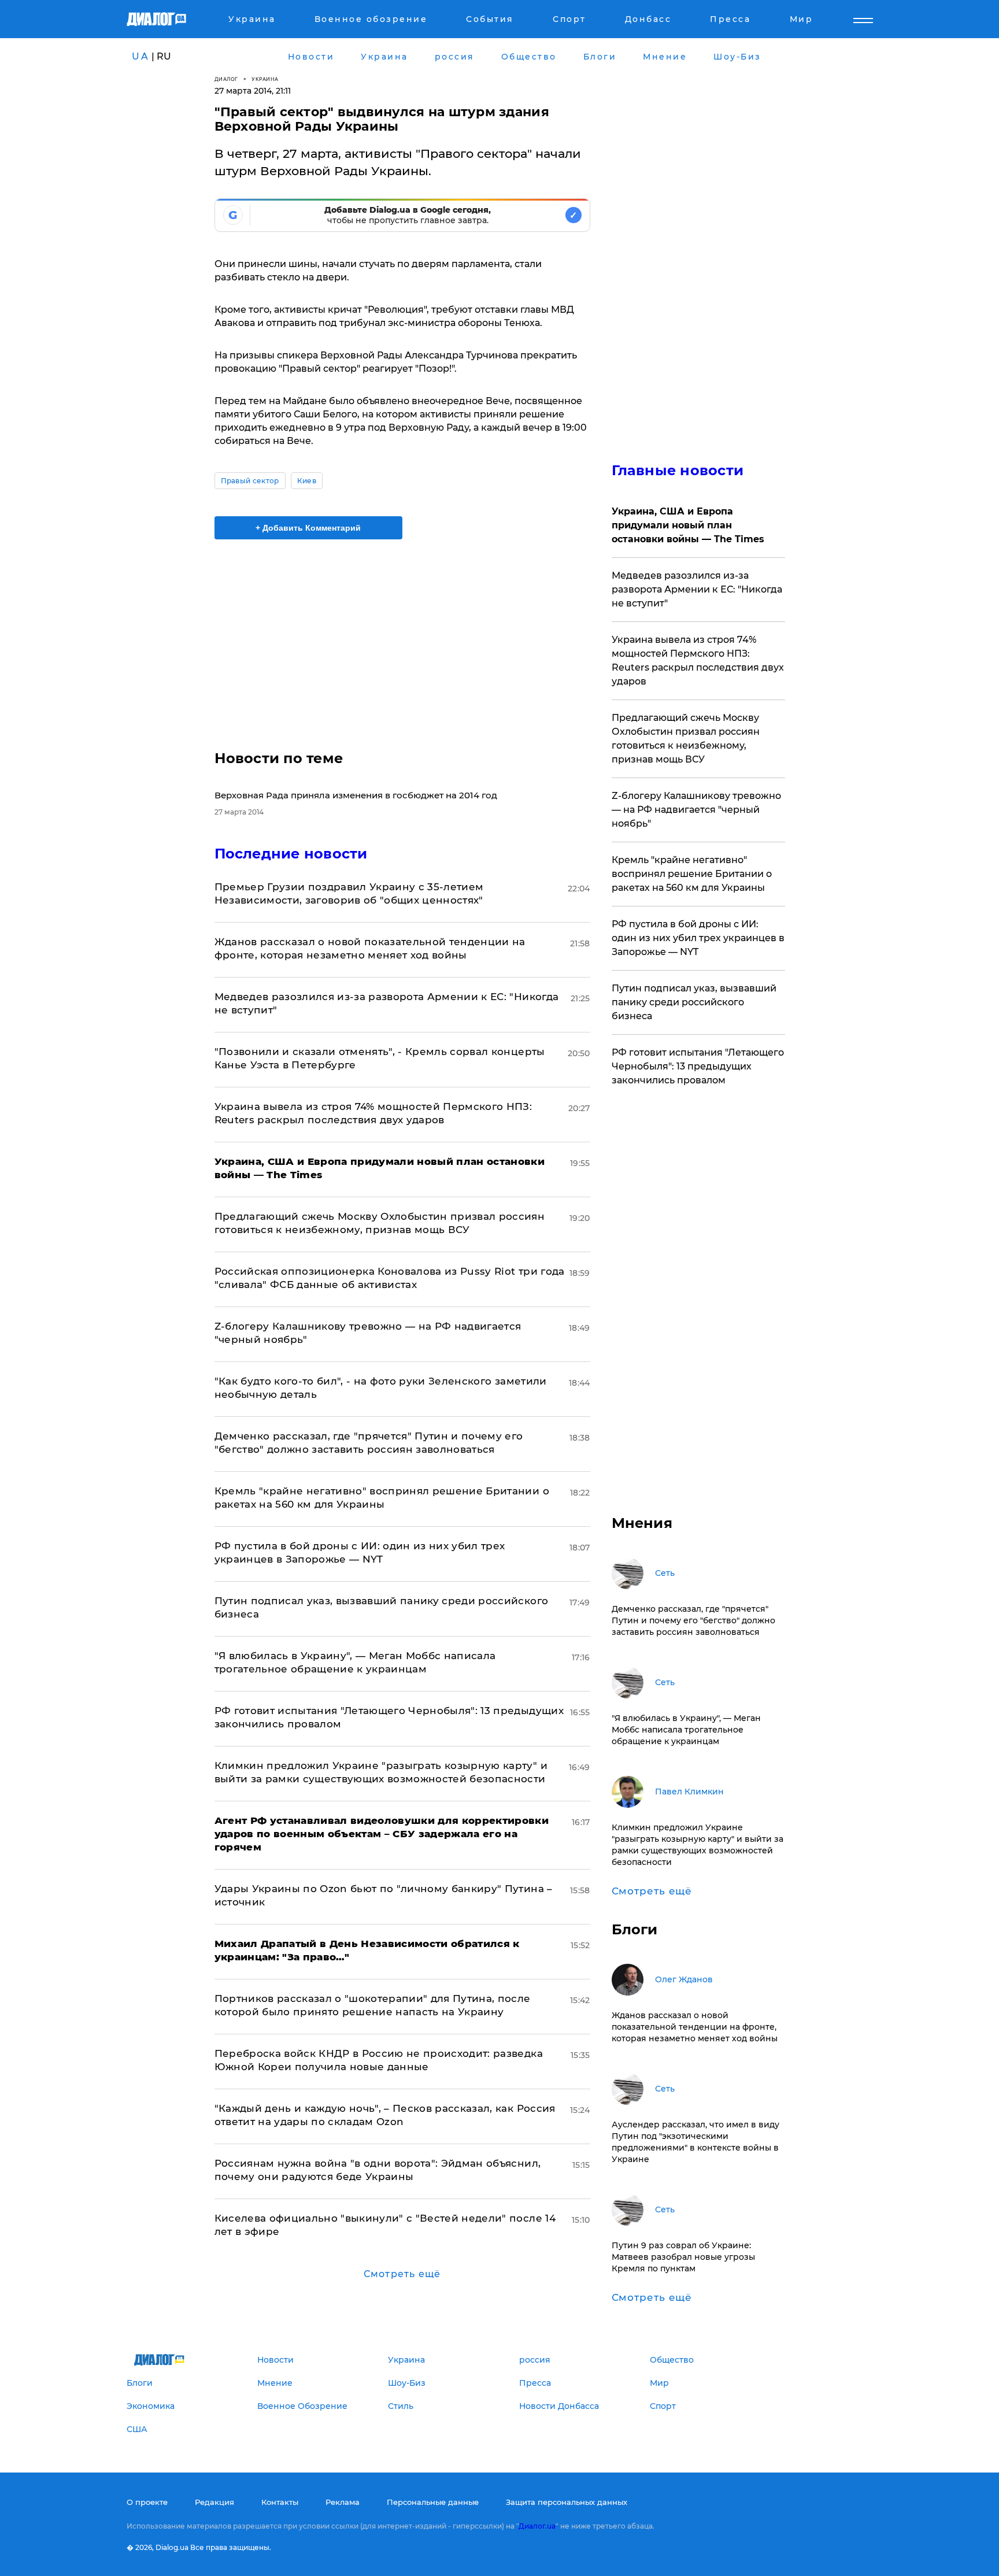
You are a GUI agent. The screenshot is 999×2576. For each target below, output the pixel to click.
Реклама (343, 2502)
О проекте (147, 2502)
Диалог (226, 79)
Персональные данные (433, 2502)
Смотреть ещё (402, 2274)
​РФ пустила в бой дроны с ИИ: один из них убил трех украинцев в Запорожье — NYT (698, 938)
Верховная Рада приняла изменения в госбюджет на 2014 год (356, 795)
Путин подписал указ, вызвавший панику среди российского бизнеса (694, 1002)
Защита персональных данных (567, 2502)
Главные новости (678, 470)
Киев (307, 481)
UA (140, 56)
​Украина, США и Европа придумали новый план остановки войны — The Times (688, 525)
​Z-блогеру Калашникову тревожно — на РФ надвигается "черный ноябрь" (696, 810)
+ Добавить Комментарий (308, 528)
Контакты (280, 2502)
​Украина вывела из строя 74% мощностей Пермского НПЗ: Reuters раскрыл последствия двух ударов (698, 660)
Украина (265, 79)
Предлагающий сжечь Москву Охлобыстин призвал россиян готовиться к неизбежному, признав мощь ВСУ (686, 739)
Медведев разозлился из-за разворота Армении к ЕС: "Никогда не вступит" (697, 589)
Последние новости (291, 854)
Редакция (214, 2502)
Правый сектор (250, 481)
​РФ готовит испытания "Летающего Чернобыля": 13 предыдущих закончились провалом (698, 1066)
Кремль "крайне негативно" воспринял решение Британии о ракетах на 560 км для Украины (692, 874)
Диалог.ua (537, 2526)
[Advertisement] (402, 635)
